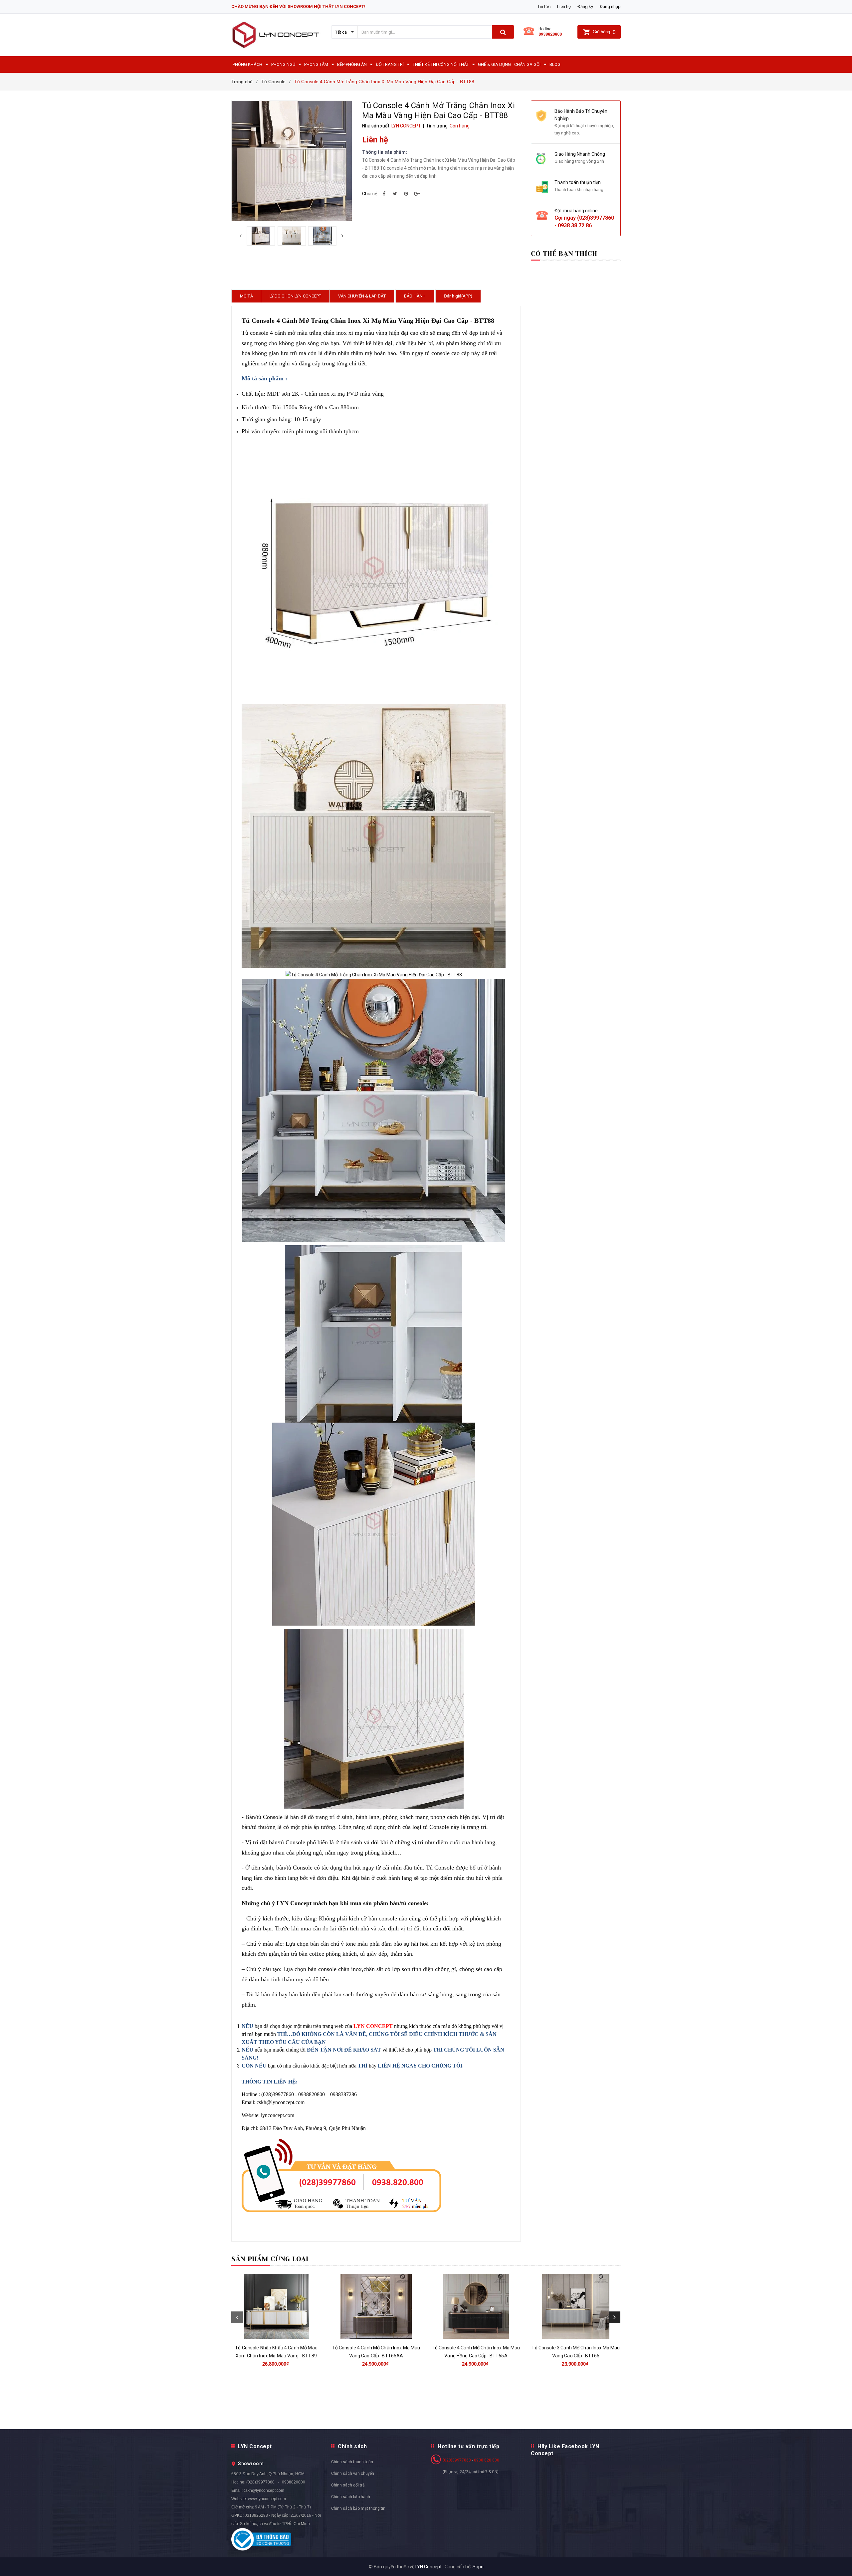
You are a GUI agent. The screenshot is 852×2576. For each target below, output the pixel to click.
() (604, 32)
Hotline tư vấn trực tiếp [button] (468, 2446)
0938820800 (550, 34)
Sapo (478, 2567)
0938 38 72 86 (575, 225)
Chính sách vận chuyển (353, 2474)
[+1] (417, 194)
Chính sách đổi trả (348, 2485)
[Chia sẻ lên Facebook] (384, 194)
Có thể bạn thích (564, 254)
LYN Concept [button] (255, 2446)
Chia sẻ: (370, 194)
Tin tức (544, 6)
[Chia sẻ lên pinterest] (406, 194)
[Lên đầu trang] (840, 2563)
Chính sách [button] (352, 2446)
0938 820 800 (487, 2460)
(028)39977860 (596, 218)
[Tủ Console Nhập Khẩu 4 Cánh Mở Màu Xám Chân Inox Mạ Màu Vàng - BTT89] (276, 2306)
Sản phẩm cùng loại (270, 2259)
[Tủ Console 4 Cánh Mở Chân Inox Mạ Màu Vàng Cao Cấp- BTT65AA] (376, 2306)
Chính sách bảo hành (351, 2497)
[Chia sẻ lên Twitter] (395, 194)
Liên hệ (564, 6)
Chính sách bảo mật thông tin (358, 2508)
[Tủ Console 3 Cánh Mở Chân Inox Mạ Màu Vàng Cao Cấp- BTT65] (576, 2306)
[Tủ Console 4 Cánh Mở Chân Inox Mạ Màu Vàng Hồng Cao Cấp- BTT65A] (476, 2306)
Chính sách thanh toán (352, 2462)
